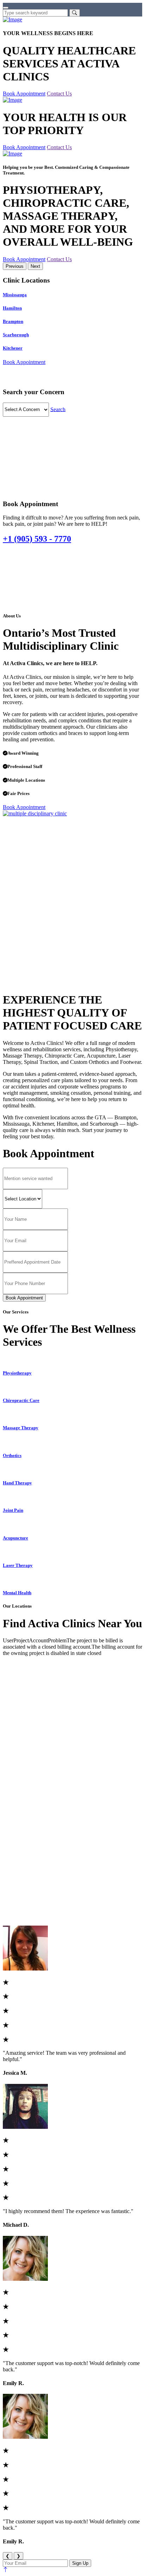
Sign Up (80, 2563)
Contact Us (59, 94)
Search (58, 409)
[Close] (6, 8)
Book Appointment (24, 94)
